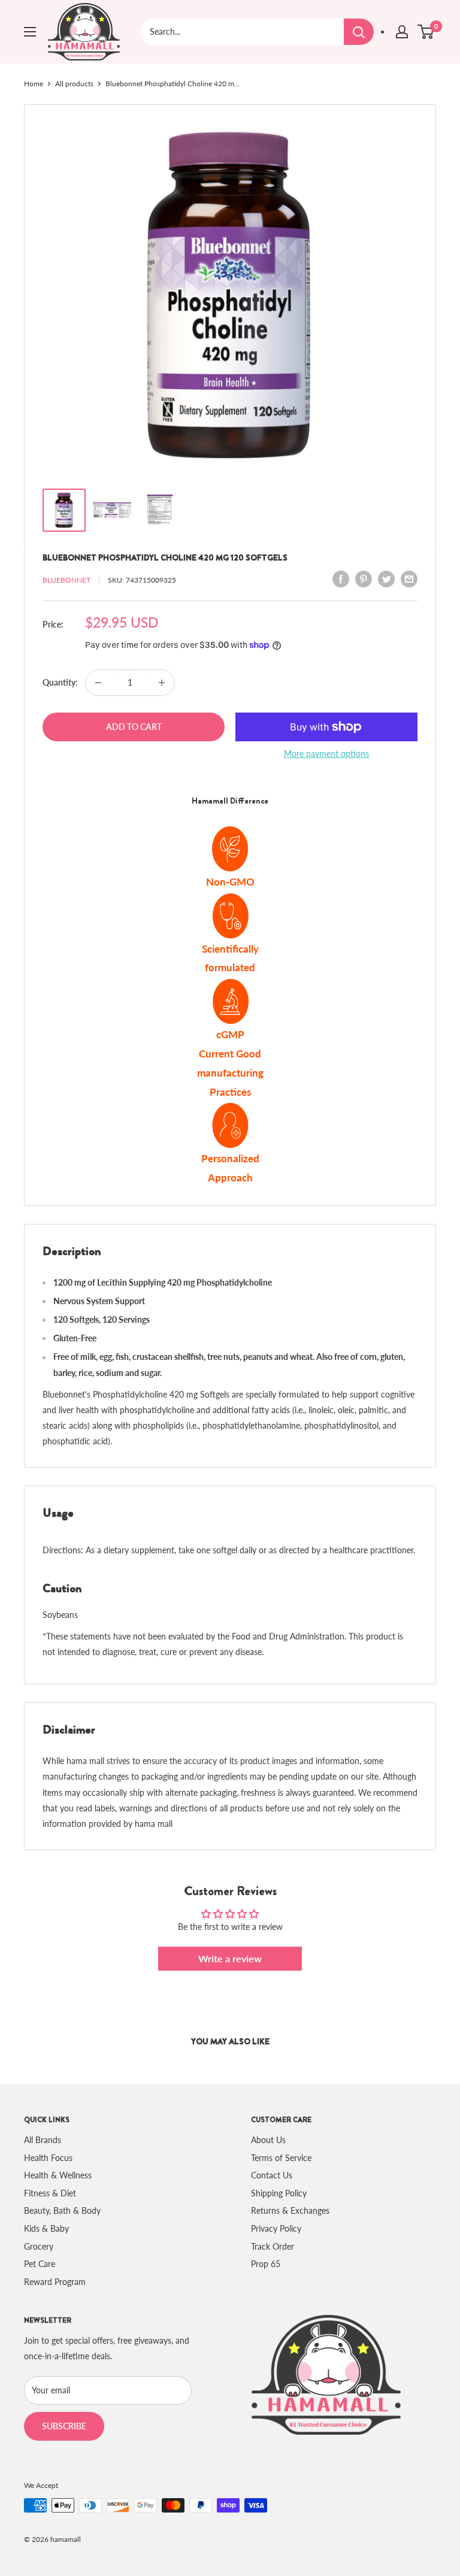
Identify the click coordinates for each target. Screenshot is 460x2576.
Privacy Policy (276, 2228)
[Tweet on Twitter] (386, 578)
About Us (268, 2140)
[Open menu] (30, 32)
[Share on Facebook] (341, 578)
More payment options (326, 754)
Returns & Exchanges (290, 2210)
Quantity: (60, 682)
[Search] (359, 32)
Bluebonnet (66, 580)
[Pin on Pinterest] (364, 578)
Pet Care (40, 2264)
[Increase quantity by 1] (162, 683)
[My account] (402, 32)
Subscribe (64, 2426)
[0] (426, 32)
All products (74, 84)
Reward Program (55, 2282)
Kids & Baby (46, 2228)
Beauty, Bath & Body (62, 2210)
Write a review (230, 1958)
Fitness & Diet (50, 2193)
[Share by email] (409, 578)
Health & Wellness (58, 2175)
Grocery (39, 2246)
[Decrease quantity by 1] (98, 683)
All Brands (43, 2140)
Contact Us (272, 2175)
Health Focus (48, 2158)
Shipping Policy (279, 2193)
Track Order (273, 2246)
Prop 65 (266, 2264)
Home (34, 84)
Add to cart (134, 727)
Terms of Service (281, 2158)
